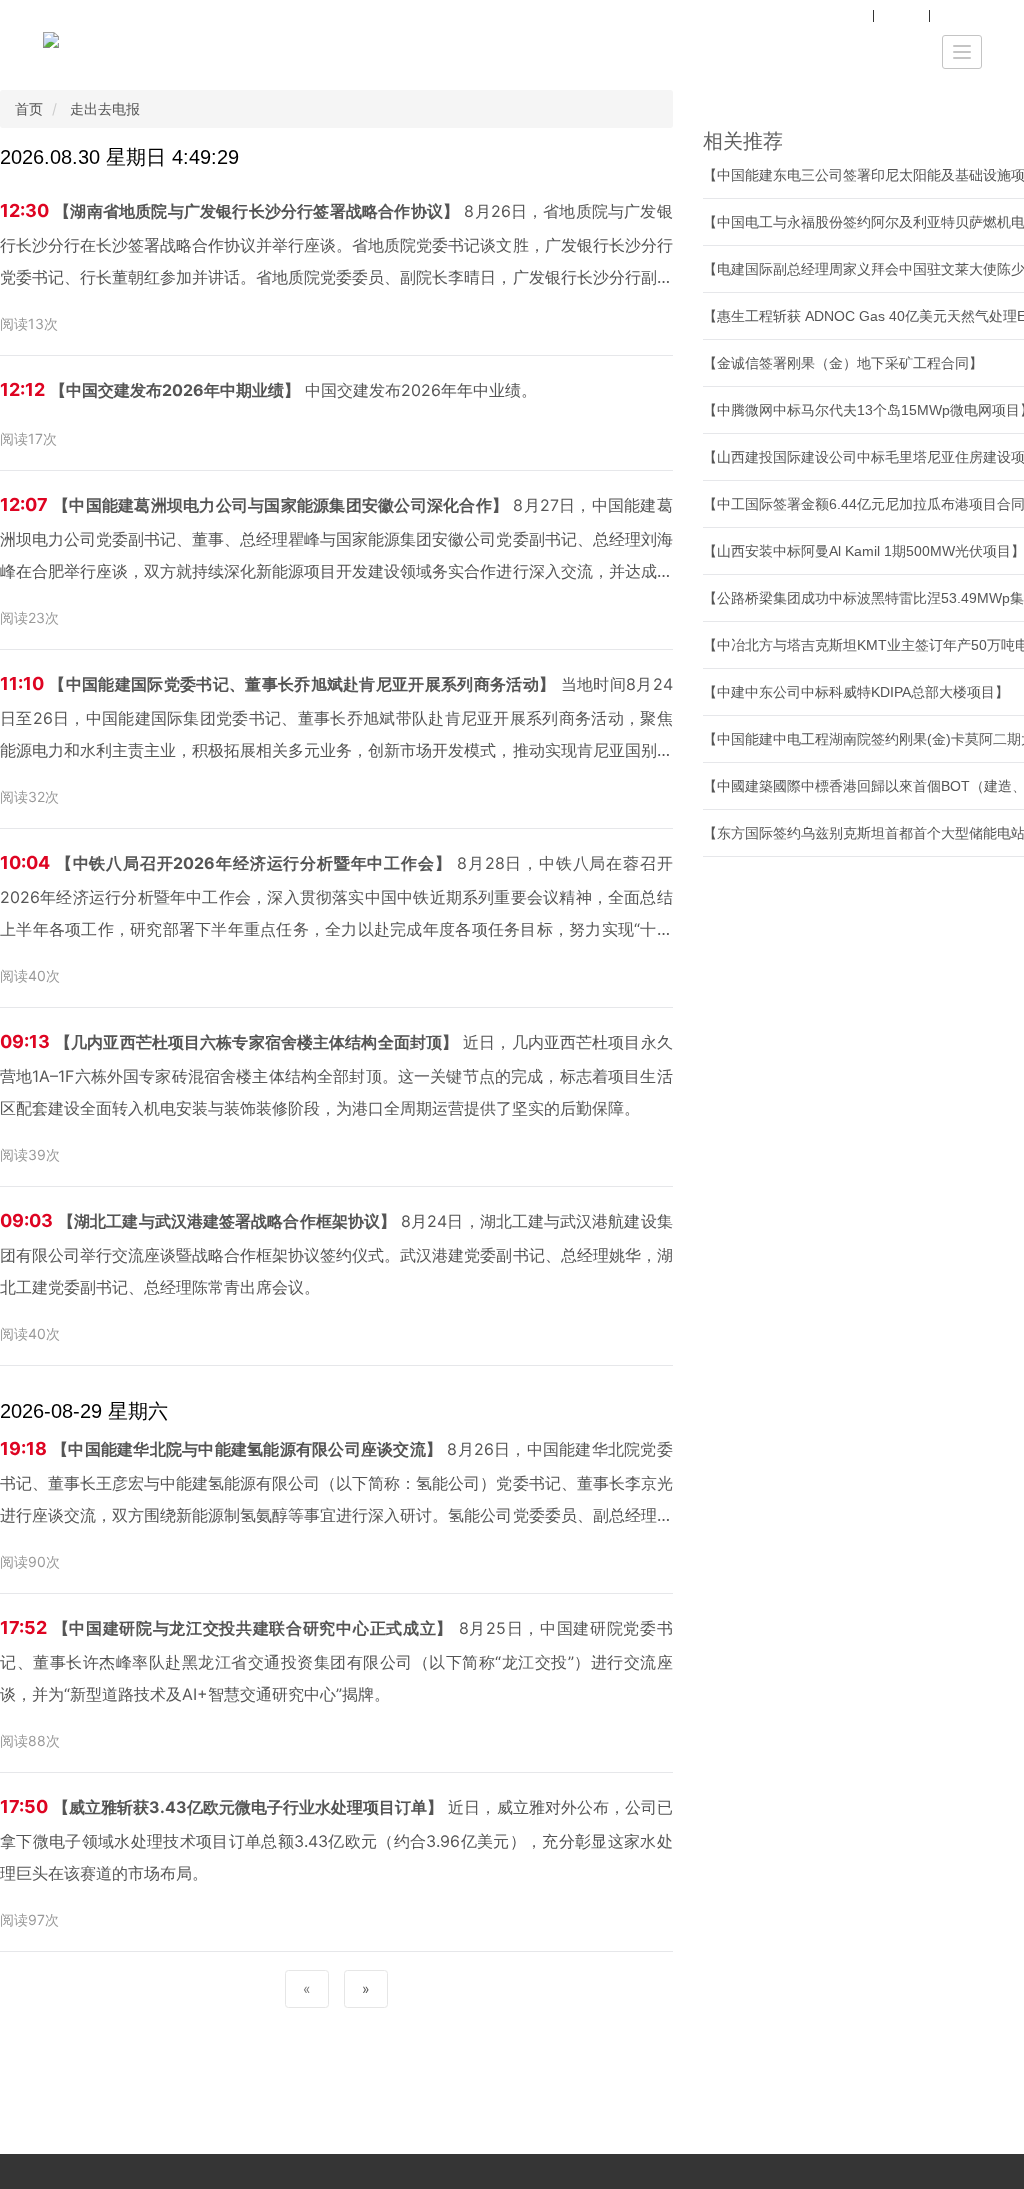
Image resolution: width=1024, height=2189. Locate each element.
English (961, 15)
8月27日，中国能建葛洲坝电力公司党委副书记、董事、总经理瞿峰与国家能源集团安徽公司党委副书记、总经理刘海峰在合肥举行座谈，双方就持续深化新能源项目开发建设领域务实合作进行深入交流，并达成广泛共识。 (336, 540)
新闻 (850, 15)
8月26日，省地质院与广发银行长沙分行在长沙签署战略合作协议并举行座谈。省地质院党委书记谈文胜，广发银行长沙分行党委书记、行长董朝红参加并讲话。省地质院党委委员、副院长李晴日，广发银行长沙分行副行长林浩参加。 (336, 246)
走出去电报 (105, 108)
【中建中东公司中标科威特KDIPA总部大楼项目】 (856, 692)
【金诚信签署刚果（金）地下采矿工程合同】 (843, 363)
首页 (29, 108)
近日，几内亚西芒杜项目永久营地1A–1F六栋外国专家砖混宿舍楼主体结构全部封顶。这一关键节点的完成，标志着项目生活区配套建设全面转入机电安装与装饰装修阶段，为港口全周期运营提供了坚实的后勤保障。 (336, 1074)
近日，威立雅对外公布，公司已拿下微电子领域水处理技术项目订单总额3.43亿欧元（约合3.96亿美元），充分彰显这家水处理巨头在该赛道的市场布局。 (336, 1839)
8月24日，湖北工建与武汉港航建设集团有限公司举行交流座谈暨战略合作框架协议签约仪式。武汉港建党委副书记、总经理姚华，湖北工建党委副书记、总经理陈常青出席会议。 (336, 1253)
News (901, 15)
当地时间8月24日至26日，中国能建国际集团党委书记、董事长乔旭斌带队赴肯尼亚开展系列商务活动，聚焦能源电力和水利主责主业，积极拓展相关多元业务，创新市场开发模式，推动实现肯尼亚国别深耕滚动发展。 (336, 719)
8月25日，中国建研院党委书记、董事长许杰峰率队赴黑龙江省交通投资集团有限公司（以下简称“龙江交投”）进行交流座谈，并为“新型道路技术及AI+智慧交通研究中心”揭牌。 (336, 1660)
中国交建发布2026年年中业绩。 (268, 389)
